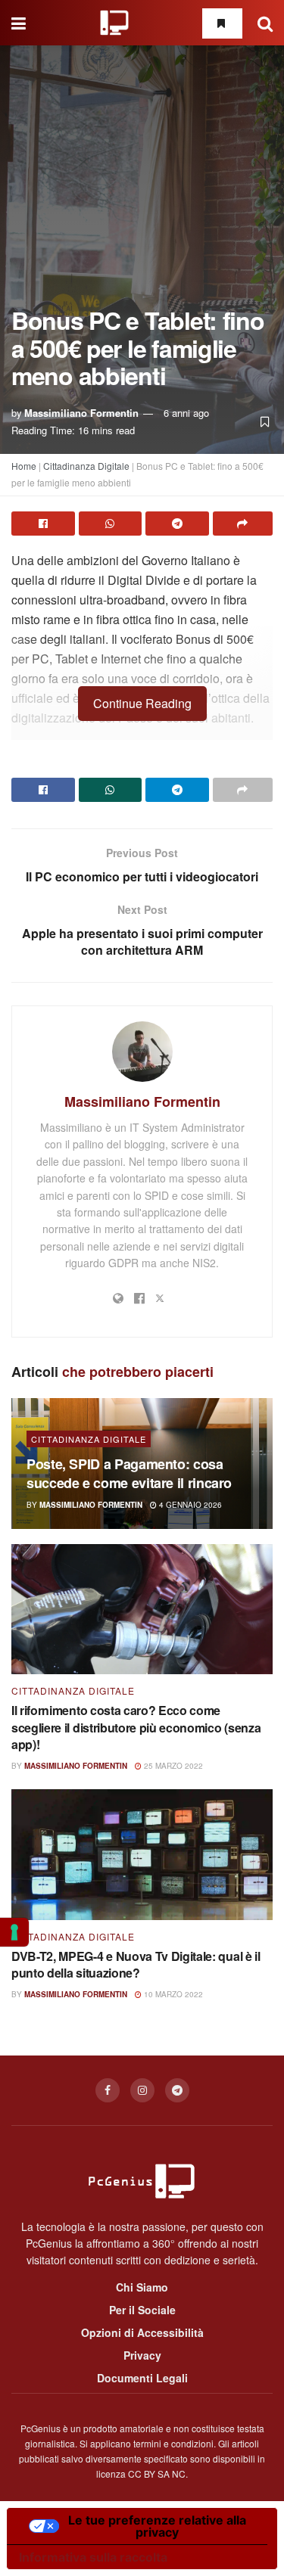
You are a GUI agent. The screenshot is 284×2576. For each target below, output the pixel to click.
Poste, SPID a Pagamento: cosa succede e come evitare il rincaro (129, 1473)
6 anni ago (186, 413)
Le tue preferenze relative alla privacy (157, 2526)
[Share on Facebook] (43, 524)
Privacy (142, 2355)
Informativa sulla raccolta (93, 2557)
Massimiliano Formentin (81, 413)
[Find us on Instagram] (142, 2090)
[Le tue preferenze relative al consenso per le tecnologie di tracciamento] (14, 1932)
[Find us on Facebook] (108, 2090)
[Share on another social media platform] (243, 524)
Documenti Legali (142, 2378)
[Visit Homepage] (114, 23)
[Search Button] (265, 23)
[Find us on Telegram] (177, 2090)
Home (24, 466)
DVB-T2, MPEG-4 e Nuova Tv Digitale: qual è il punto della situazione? (136, 1964)
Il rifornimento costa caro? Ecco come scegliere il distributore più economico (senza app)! (136, 1727)
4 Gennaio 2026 (189, 1505)
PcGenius (41, 2428)
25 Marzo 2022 (172, 1766)
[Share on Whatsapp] (111, 524)
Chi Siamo (142, 2287)
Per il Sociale (142, 2310)
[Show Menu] (19, 23)
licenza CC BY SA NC (141, 2473)
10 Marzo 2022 (172, 1994)
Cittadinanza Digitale (86, 466)
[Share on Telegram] (177, 524)
